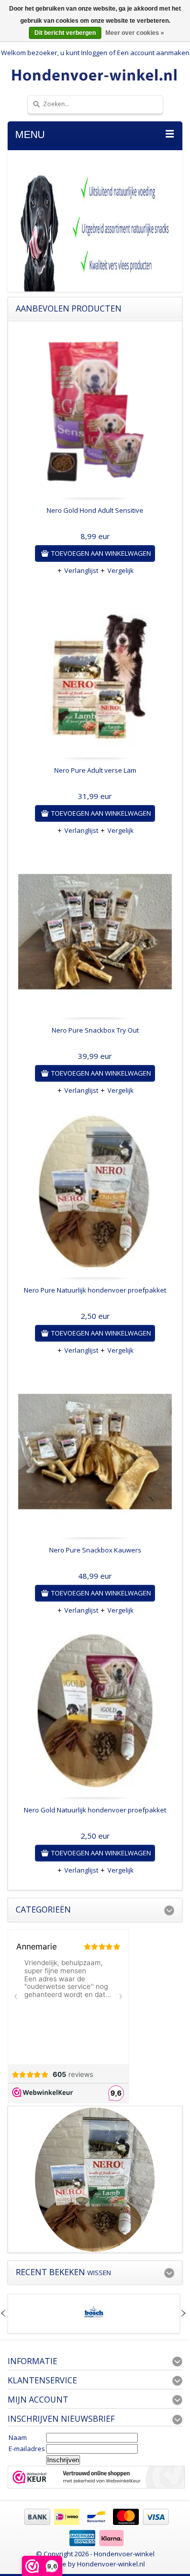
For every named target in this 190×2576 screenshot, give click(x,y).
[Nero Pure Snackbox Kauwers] (95, 1454)
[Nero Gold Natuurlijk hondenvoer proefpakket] (95, 1714)
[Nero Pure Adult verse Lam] (95, 674)
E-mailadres (27, 2449)
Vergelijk (121, 570)
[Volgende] (183, 2314)
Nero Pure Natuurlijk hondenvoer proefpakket (95, 1290)
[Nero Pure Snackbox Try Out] (95, 934)
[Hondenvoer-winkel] (95, 75)
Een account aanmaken (153, 53)
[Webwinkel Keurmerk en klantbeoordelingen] (96, 2478)
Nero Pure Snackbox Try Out (95, 1030)
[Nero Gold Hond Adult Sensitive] (95, 414)
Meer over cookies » (135, 33)
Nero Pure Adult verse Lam (95, 770)
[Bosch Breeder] (94, 2317)
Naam (18, 2437)
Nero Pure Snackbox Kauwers (95, 1550)
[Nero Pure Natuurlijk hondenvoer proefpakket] (95, 1194)
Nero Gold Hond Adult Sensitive (95, 510)
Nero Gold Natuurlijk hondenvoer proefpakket (95, 1810)
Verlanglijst (81, 570)
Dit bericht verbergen (65, 33)
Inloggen (94, 53)
